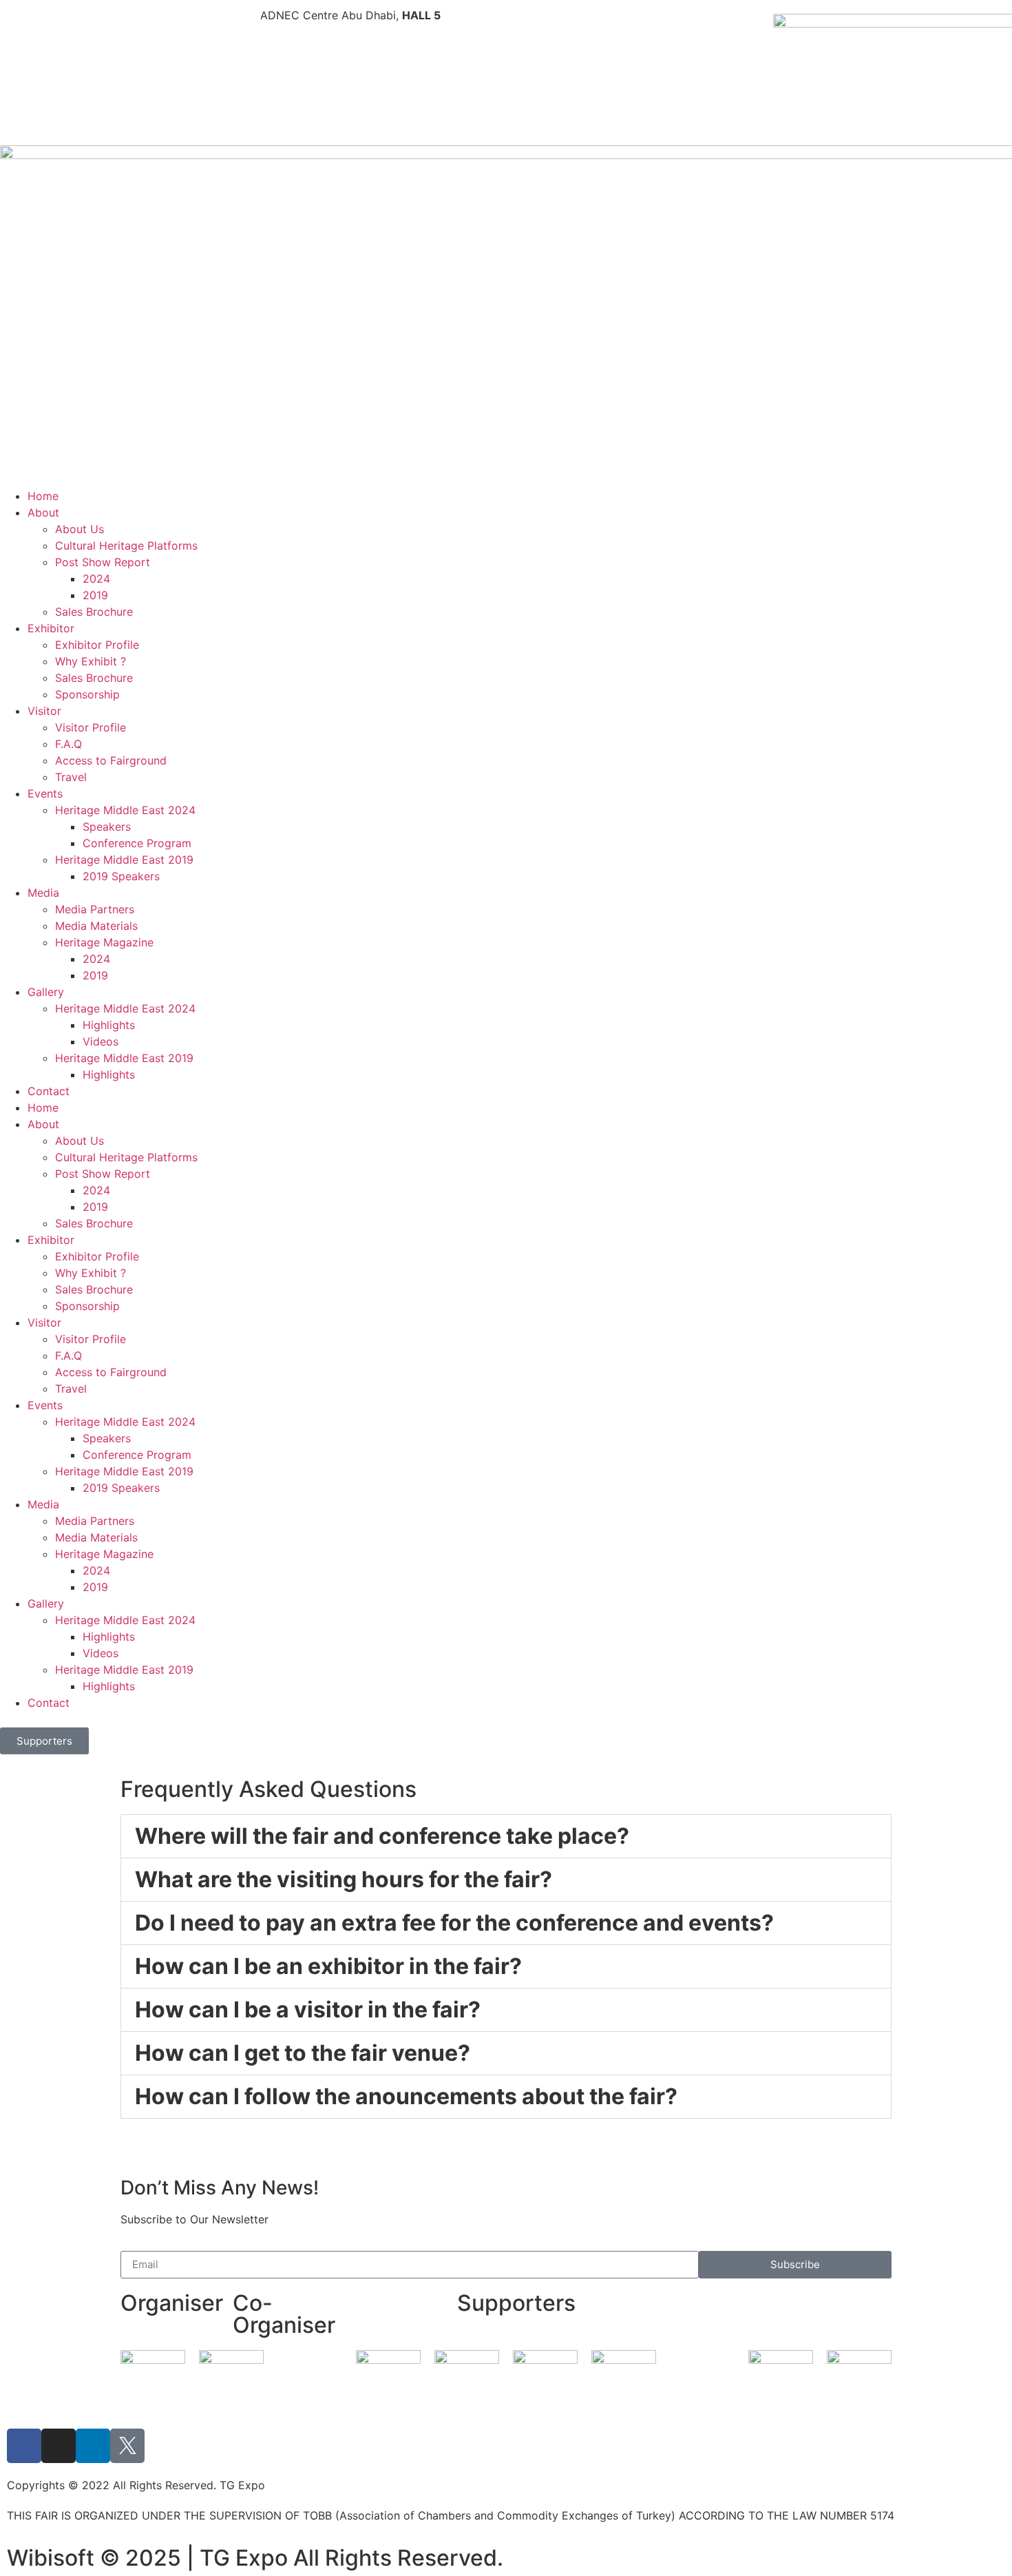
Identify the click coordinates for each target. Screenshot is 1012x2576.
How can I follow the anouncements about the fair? (406, 2096)
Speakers (107, 827)
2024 (96, 579)
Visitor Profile (91, 727)
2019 (95, 595)
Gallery (46, 992)
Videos (101, 1041)
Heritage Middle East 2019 (124, 860)
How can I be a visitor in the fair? (308, 2009)
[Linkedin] (93, 2446)
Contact (49, 1091)
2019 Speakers (121, 876)
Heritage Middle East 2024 (125, 810)
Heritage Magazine (104, 942)
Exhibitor (51, 628)
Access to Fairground (111, 760)
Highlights (109, 1025)
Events (45, 793)
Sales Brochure (94, 612)
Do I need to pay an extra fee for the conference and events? (454, 1923)
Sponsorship (87, 694)
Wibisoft (51, 2558)
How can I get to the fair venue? (303, 2053)
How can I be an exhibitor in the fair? (328, 1966)
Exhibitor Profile (97, 645)
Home (43, 496)
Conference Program (137, 843)
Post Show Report (103, 562)
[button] (506, 1836)
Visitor (44, 711)
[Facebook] (24, 2446)
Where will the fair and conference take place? (382, 1836)
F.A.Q (68, 744)
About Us (80, 529)
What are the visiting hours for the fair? (344, 1879)
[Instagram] (59, 2446)
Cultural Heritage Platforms (126, 546)
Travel (71, 777)
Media (43, 893)
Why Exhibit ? (91, 661)
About (43, 512)
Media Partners (95, 909)
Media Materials (96, 926)
